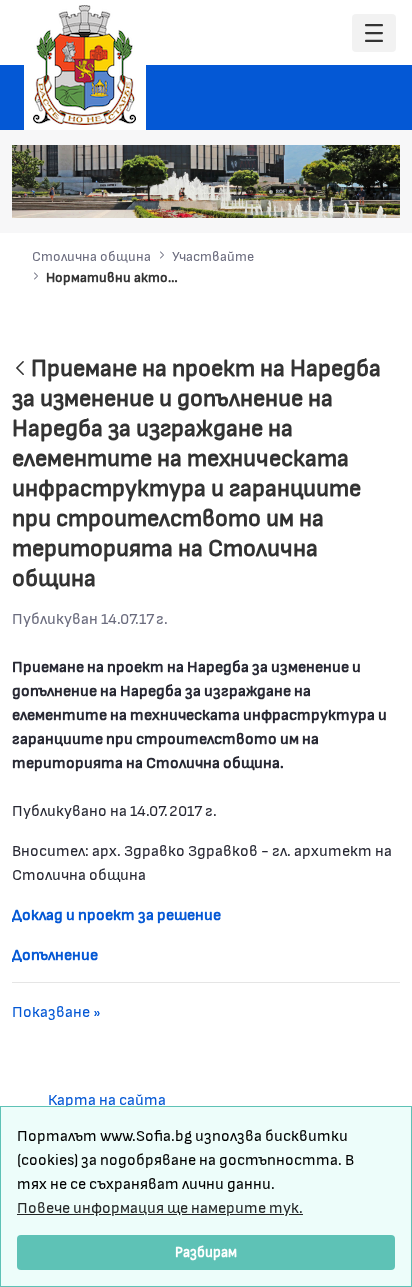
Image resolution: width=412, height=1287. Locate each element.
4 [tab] (311, 192)
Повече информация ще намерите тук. (160, 1206)
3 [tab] (291, 192)
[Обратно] (20, 369)
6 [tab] (351, 192)
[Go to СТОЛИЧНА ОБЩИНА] (85, 65)
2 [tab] (271, 192)
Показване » (56, 1010)
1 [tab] (251, 192)
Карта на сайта (107, 1098)
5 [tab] (331, 192)
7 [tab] (371, 192)
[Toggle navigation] (374, 33)
